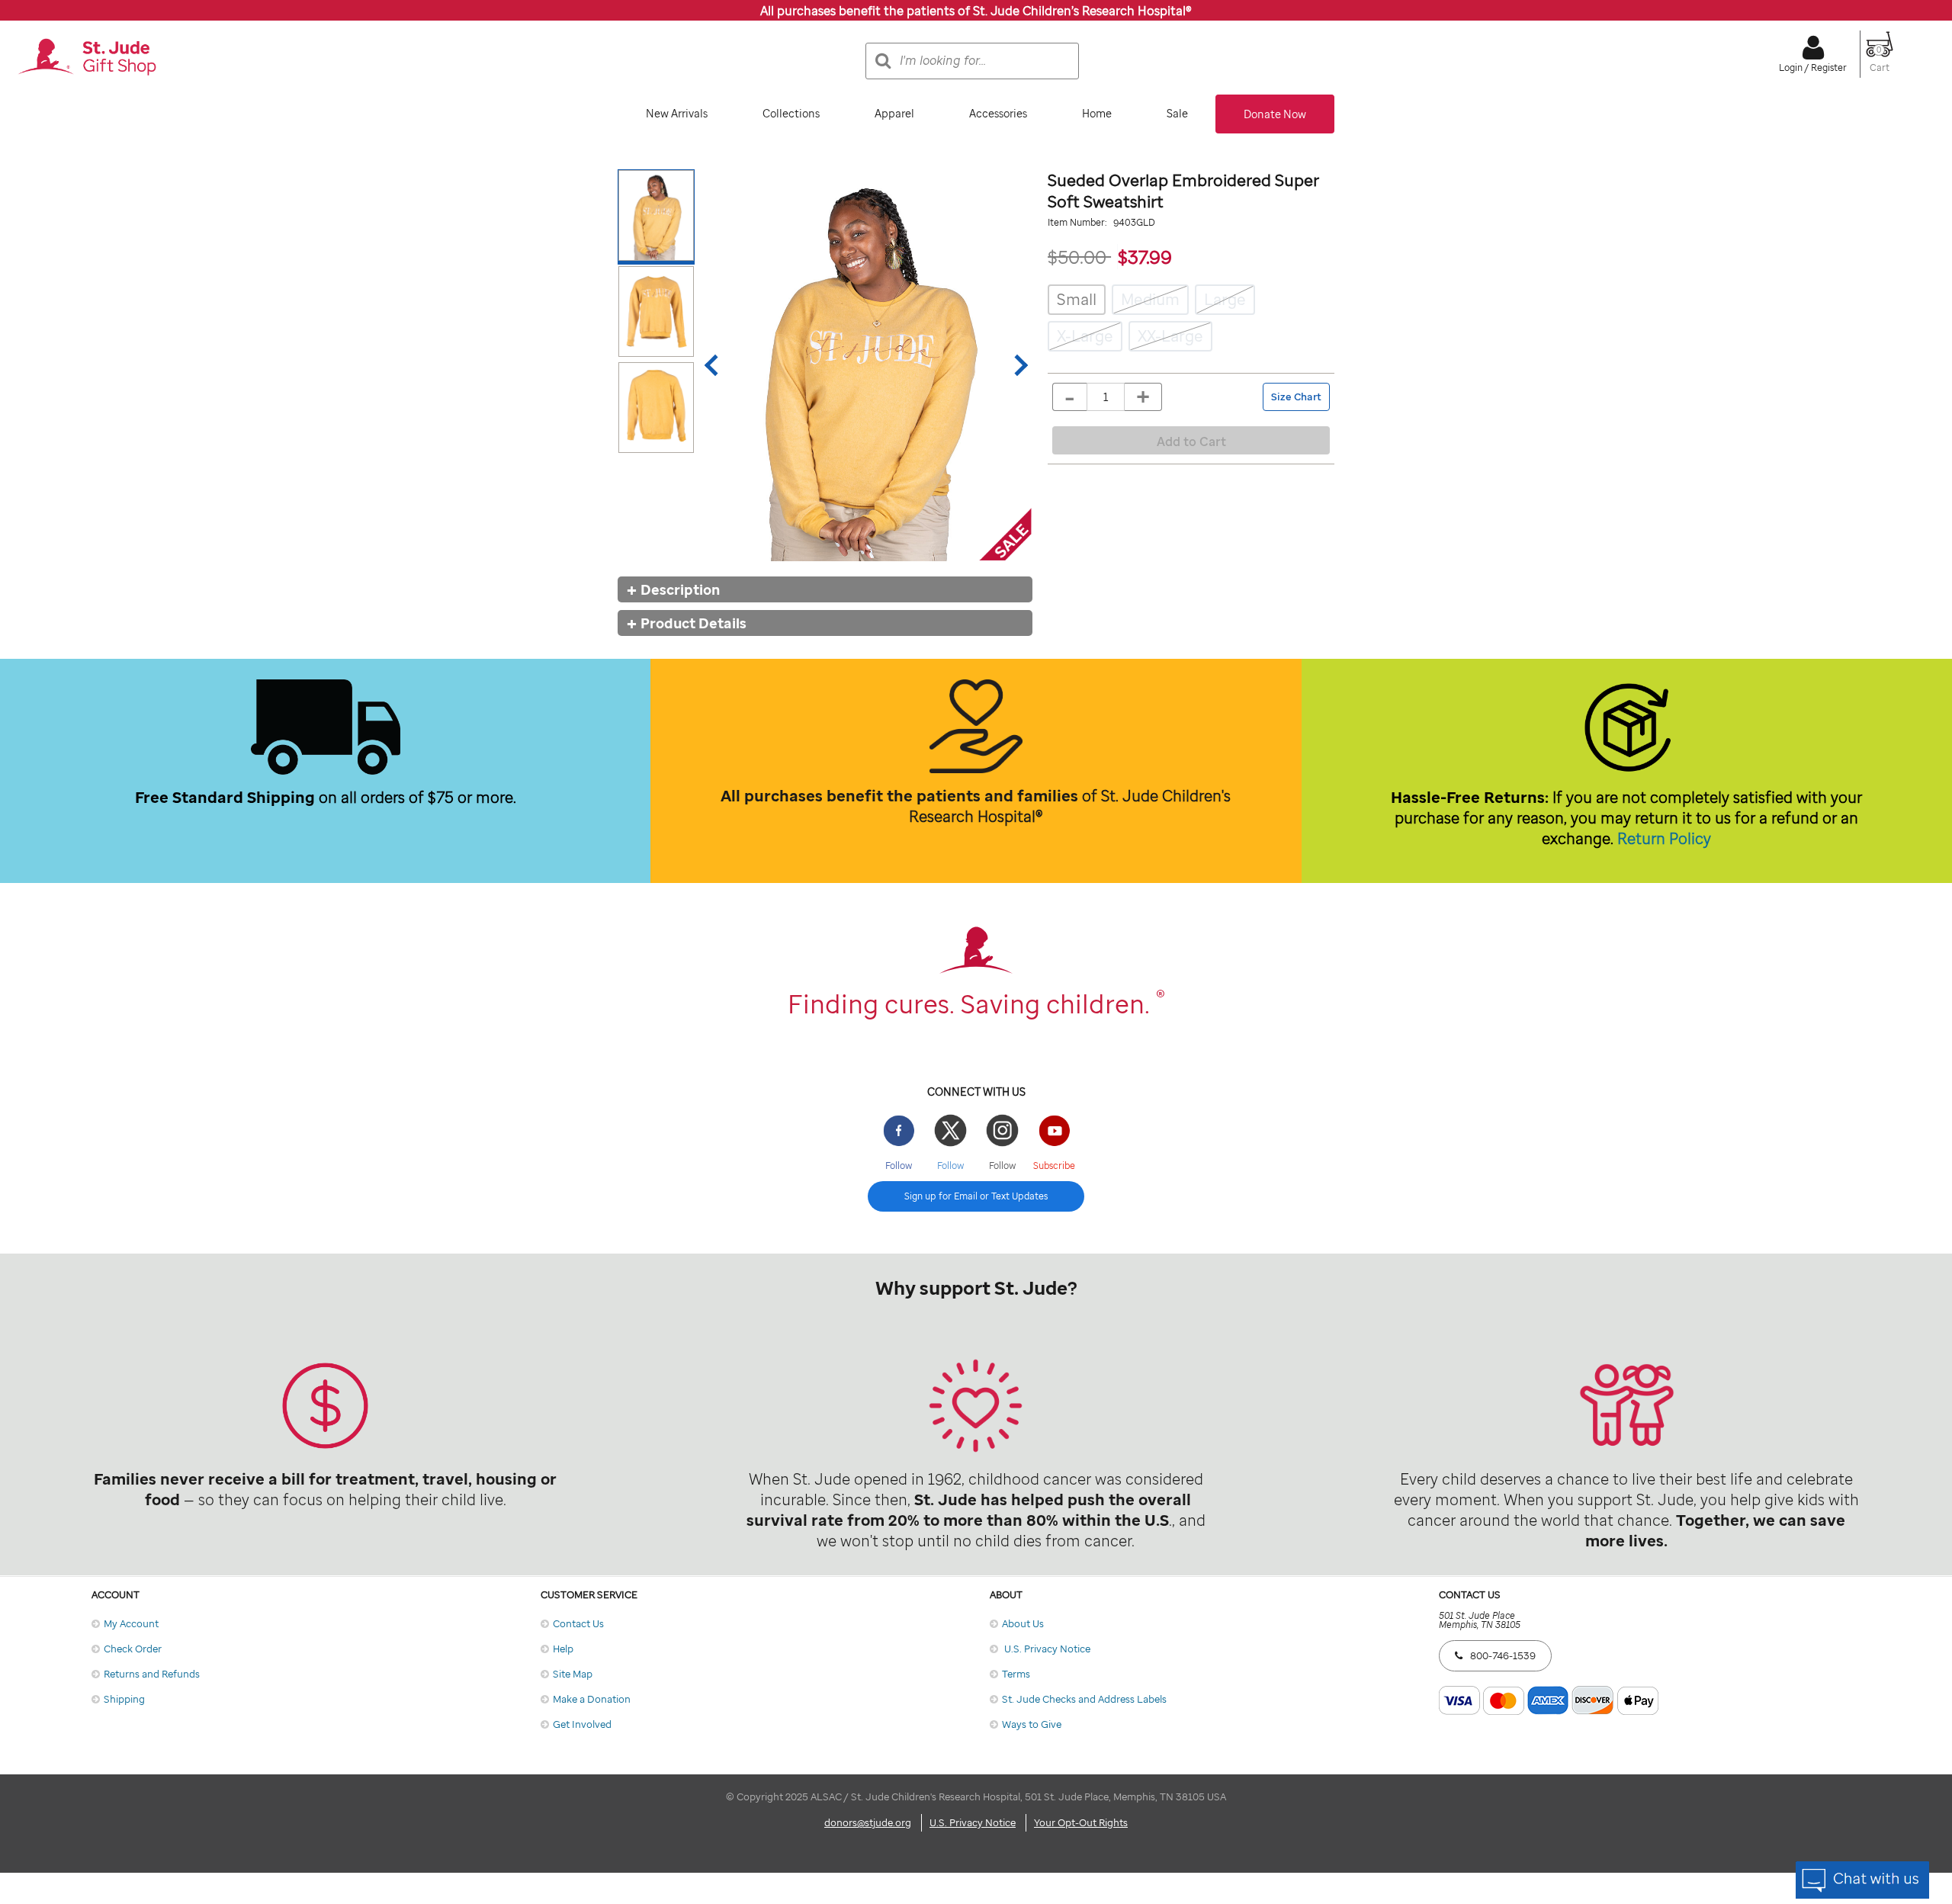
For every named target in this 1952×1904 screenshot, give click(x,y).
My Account (131, 1623)
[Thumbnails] (659, 365)
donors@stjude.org (868, 1822)
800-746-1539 (1503, 1655)
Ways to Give (1032, 1724)
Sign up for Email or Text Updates (976, 1196)
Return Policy (1664, 838)
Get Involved (582, 1724)
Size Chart (1296, 397)
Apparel (894, 113)
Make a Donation (592, 1699)
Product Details (693, 623)
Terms (1016, 1674)
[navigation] (976, 114)
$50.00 (1079, 257)
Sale (1177, 113)
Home (1097, 113)
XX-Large (1170, 336)
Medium (1150, 299)
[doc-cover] (866, 365)
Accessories (998, 113)
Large (1225, 299)
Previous (715, 365)
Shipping (124, 1699)
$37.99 (1145, 257)
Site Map (573, 1674)
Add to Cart (1191, 441)
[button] (1880, 61)
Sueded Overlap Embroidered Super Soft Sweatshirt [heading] (1183, 191)
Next (1017, 365)
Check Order (133, 1649)
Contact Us (578, 1623)
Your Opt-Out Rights (1081, 1822)
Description (680, 589)
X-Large (1085, 336)
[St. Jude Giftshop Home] (87, 58)
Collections (791, 113)
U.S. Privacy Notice (1046, 1649)
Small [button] (1077, 299)
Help (563, 1649)
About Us (1023, 1623)
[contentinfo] (976, 1217)
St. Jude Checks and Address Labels (1084, 1699)
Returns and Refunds (152, 1674)
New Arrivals (677, 113)
